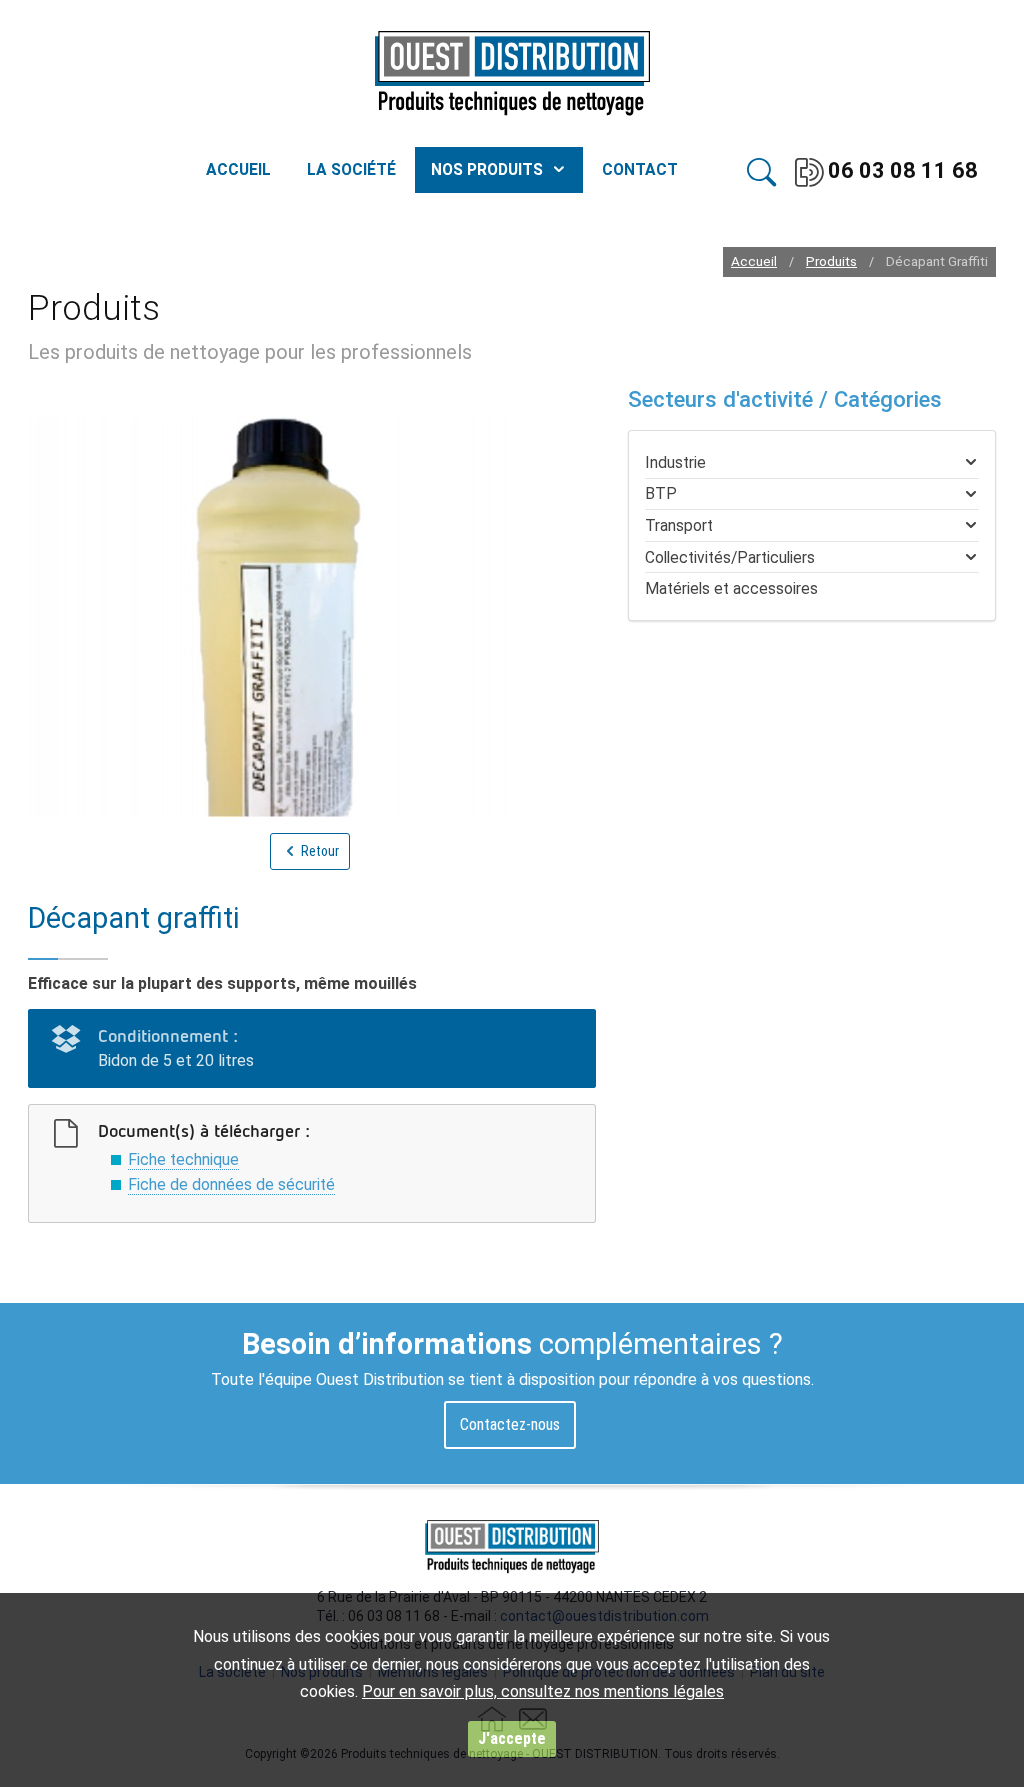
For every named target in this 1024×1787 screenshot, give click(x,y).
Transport (679, 525)
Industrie (675, 462)
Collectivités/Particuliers (730, 557)
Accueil (754, 262)
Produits (831, 262)
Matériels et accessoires (731, 588)
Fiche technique (183, 1159)
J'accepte (512, 1738)
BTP (661, 493)
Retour (318, 851)
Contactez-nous (510, 1424)
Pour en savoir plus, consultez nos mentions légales (543, 1691)
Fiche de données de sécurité (231, 1184)
